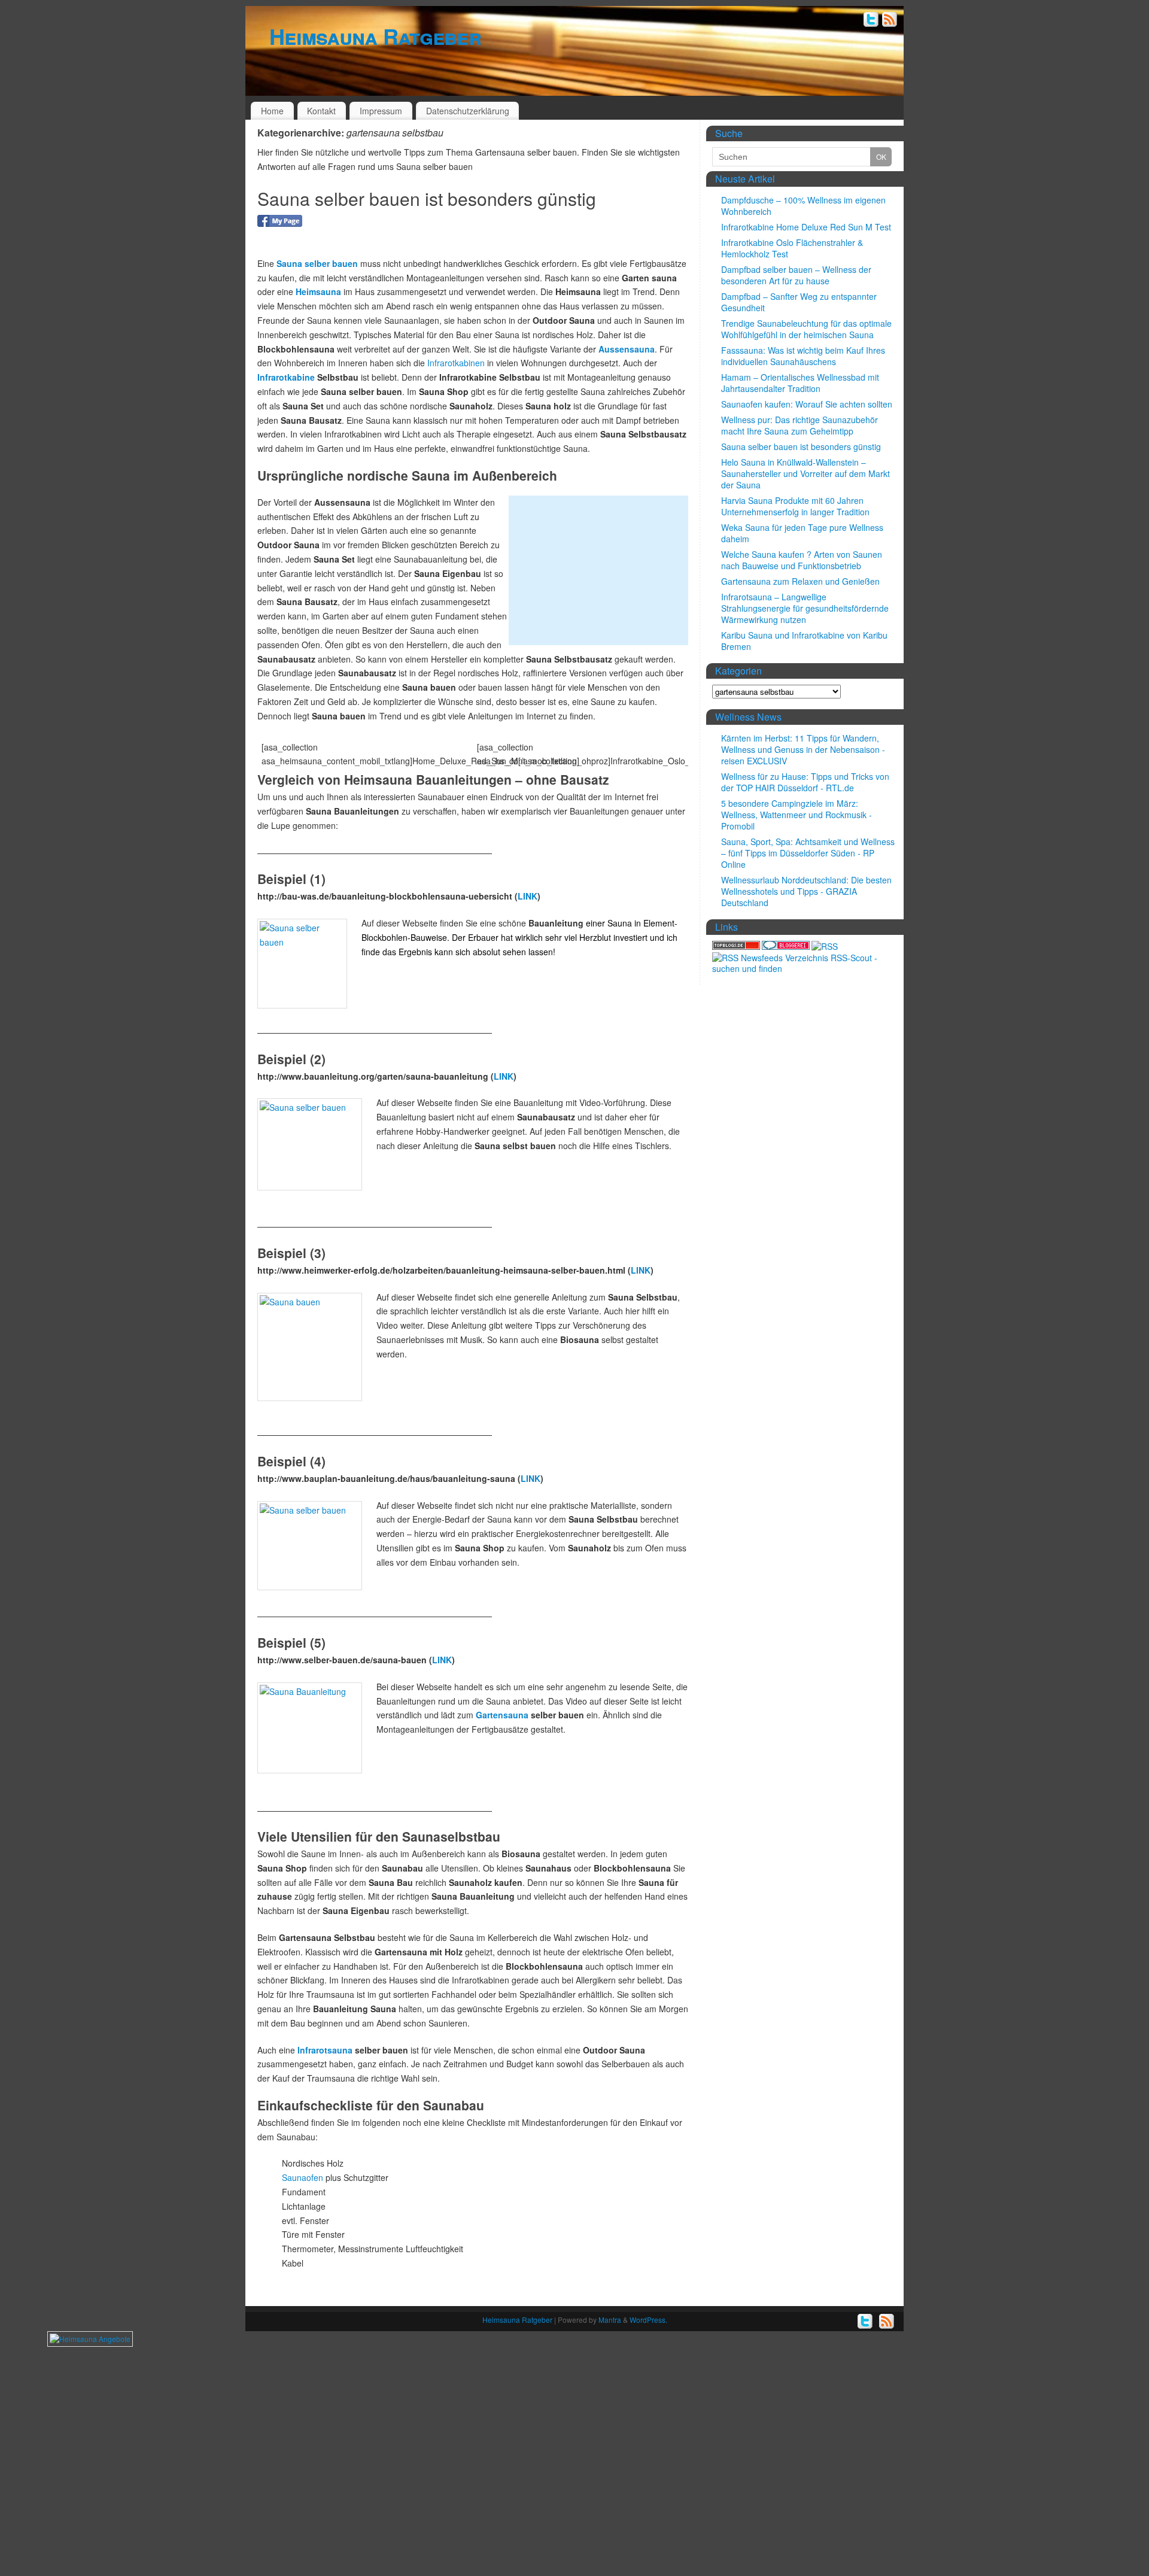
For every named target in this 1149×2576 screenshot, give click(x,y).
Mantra (610, 2320)
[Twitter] (871, 21)
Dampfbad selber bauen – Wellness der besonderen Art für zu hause (796, 275)
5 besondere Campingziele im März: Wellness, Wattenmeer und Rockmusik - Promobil (797, 815)
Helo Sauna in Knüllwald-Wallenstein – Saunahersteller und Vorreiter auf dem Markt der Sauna (805, 473)
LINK (528, 896)
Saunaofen (303, 2177)
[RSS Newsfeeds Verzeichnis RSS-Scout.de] (805, 968)
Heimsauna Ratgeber (375, 36)
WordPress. (648, 2320)
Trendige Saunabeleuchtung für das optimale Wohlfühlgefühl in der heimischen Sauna (806, 329)
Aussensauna (627, 349)
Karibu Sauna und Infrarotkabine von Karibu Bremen (804, 641)
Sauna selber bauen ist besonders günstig (427, 198)
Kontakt (321, 111)
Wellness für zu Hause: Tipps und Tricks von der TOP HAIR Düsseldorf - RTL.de (805, 782)
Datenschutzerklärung (468, 111)
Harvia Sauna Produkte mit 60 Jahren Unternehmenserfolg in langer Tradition (795, 506)
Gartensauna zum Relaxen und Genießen (800, 581)
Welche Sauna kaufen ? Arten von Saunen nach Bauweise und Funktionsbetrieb (802, 560)
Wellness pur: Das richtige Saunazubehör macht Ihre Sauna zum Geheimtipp (800, 425)
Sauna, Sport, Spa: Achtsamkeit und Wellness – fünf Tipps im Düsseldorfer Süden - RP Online (808, 853)
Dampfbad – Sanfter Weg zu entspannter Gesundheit (799, 302)
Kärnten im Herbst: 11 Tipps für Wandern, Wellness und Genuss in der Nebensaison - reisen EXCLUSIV (803, 749)
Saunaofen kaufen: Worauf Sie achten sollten (807, 404)
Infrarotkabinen (456, 363)
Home (272, 111)
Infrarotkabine (286, 377)
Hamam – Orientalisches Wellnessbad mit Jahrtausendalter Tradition (800, 383)
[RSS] (890, 21)
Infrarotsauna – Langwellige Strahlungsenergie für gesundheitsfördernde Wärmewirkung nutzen (805, 608)
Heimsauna (318, 291)
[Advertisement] (598, 570)
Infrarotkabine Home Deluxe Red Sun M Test (806, 227)
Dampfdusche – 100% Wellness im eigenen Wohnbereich (803, 206)
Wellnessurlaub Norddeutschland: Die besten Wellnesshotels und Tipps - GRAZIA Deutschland (806, 891)
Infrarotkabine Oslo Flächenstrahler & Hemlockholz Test (792, 248)
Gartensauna (502, 1715)
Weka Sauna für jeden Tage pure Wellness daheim (802, 533)
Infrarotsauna (325, 2050)
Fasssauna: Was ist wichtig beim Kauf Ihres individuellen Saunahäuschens (803, 356)
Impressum (381, 111)
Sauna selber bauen (317, 263)
